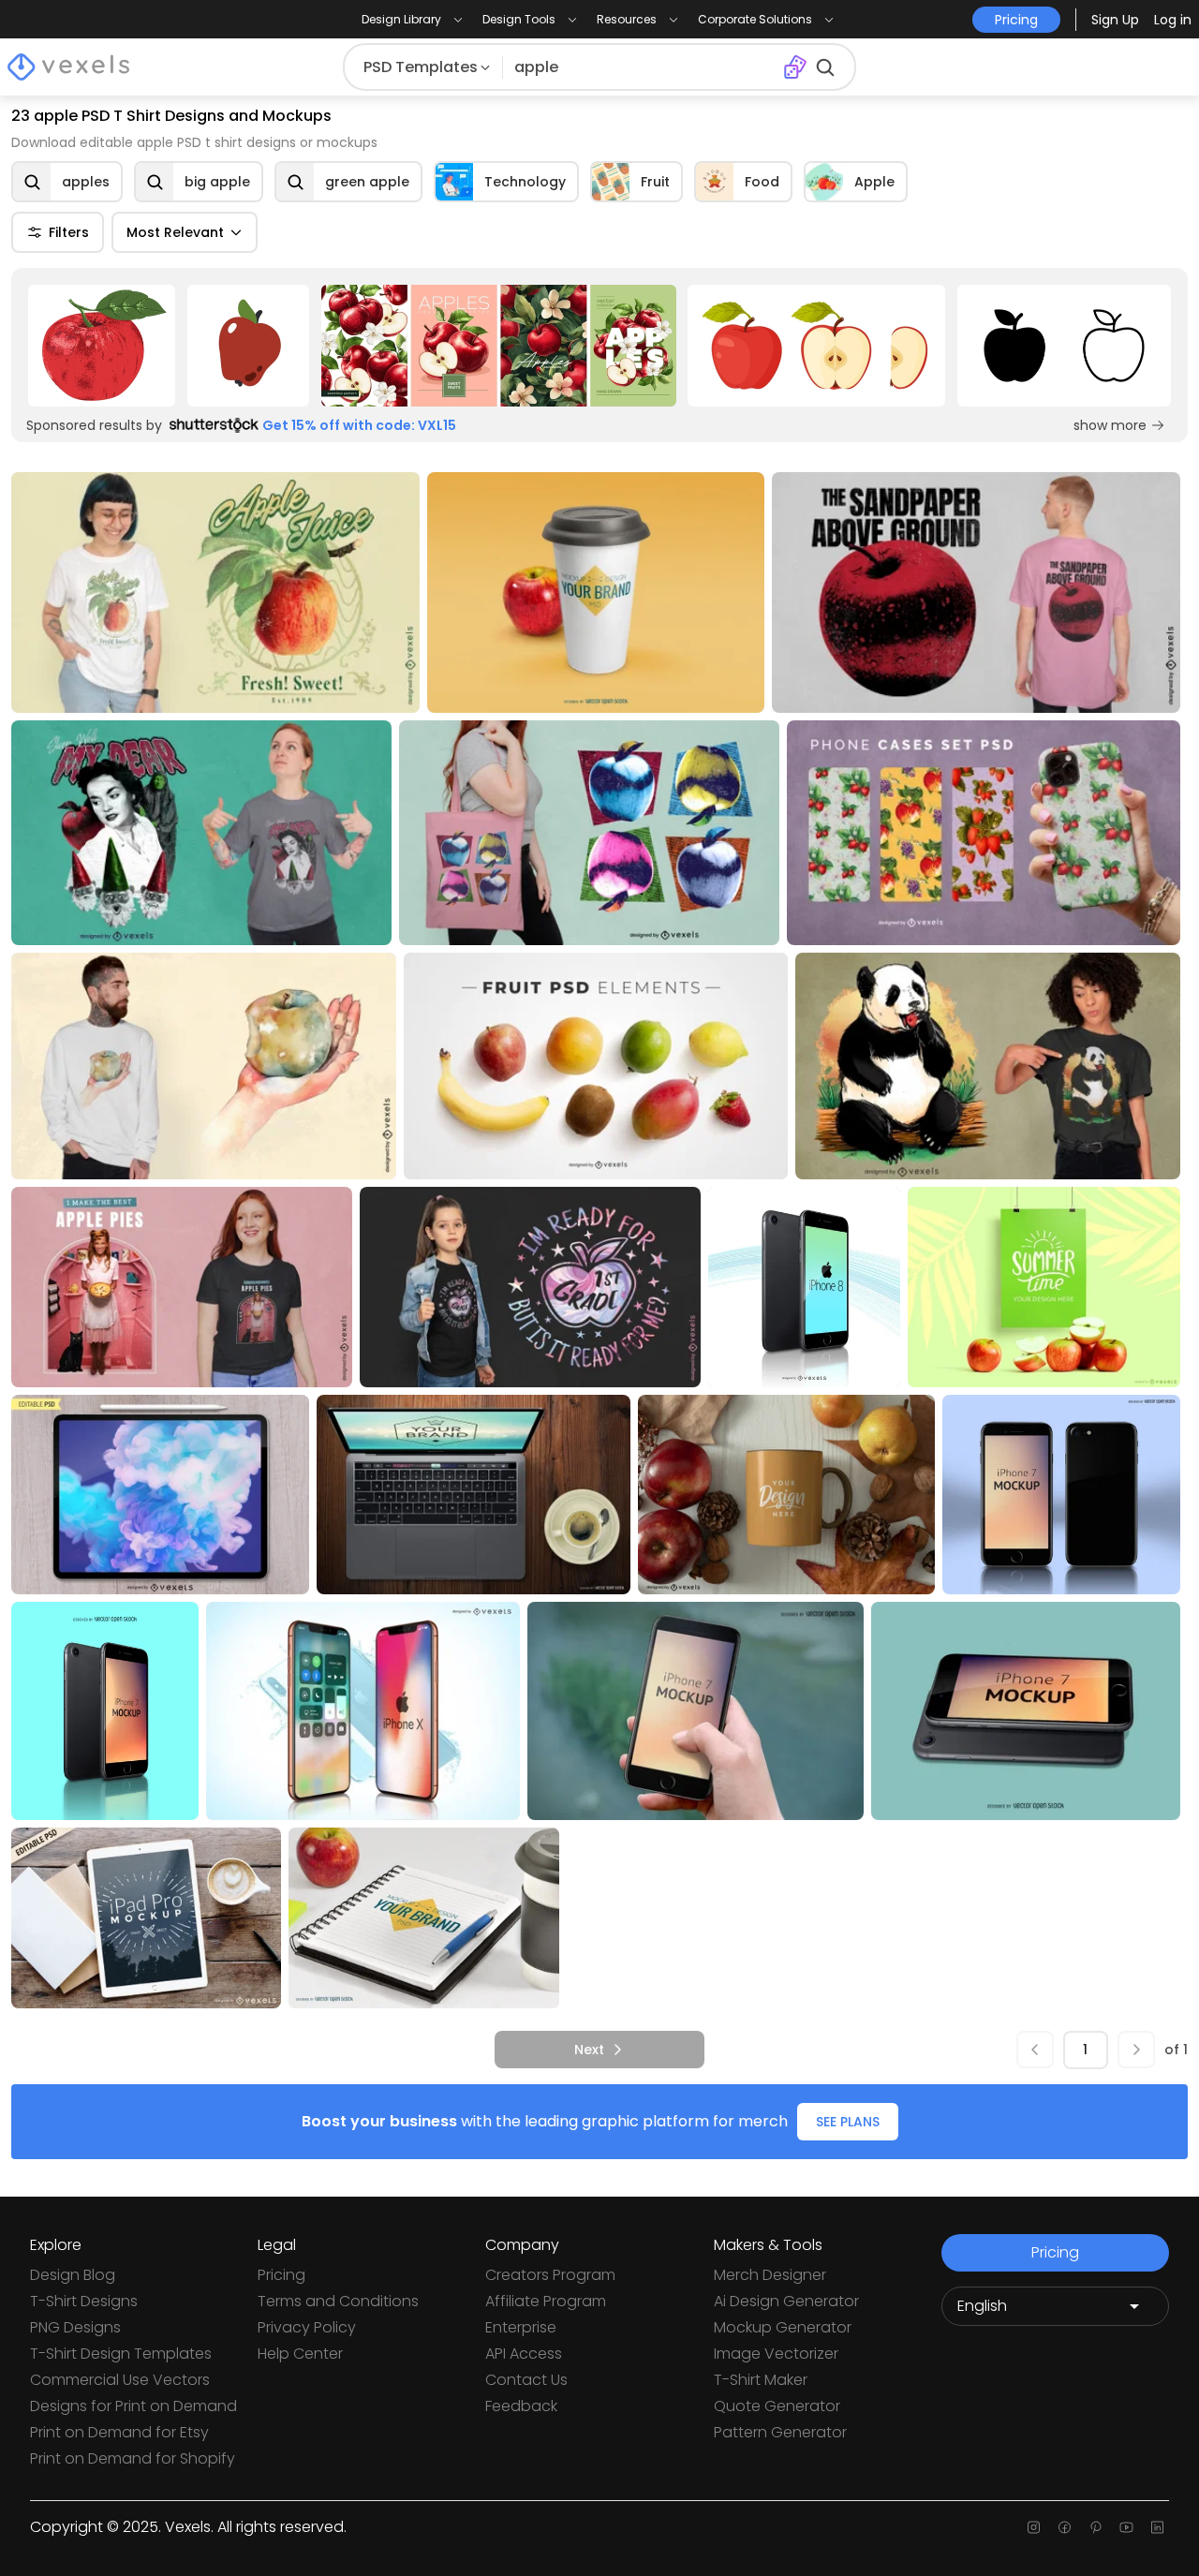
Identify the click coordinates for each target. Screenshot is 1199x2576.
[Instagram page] (1034, 2527)
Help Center (300, 2354)
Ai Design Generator (786, 2301)
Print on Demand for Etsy (119, 2432)
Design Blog (73, 2275)
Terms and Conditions (338, 2301)
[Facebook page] (1065, 2527)
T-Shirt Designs (84, 2301)
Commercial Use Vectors (120, 2380)
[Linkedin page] (1157, 2527)
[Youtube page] (1126, 2527)
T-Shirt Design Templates (121, 2354)
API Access (524, 2354)
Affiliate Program (546, 2301)
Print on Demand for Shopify (133, 2458)
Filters (69, 232)
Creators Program (550, 2275)
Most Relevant (175, 232)
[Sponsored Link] (102, 346)
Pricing (281, 2275)
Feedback (521, 2406)
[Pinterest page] (1095, 2527)
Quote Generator (777, 2406)
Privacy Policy (307, 2327)
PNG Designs (75, 2327)
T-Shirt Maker (761, 2380)
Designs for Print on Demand (133, 2406)
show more (1110, 425)
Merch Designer (770, 2275)
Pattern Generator (780, 2432)
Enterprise (521, 2327)
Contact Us (526, 2380)
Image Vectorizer (776, 2354)
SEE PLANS (848, 2122)
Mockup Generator (783, 2327)
